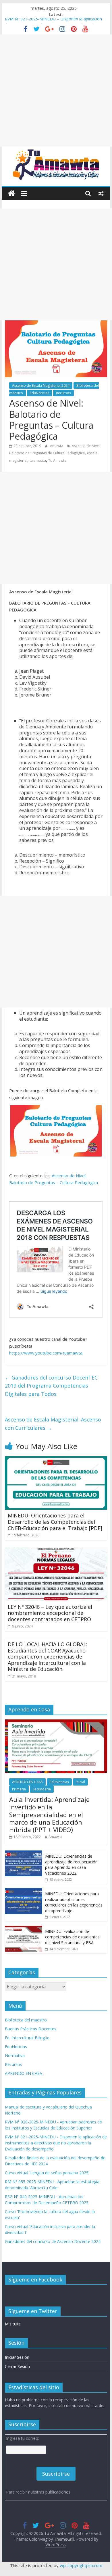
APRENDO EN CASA (27, 1782)
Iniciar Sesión (17, 2357)
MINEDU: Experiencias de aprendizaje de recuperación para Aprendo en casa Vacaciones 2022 (71, 1865)
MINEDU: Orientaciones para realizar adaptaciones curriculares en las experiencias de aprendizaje (74, 1902)
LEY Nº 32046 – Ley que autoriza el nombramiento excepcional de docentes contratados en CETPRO (50, 1613)
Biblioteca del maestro (26, 2020)
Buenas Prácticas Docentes (31, 2029)
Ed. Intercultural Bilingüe (27, 2038)
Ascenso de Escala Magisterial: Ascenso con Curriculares (53, 1424)
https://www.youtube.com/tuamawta (46, 1353)
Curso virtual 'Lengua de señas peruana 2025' (47, 2173)
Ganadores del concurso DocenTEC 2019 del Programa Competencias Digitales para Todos (51, 1386)
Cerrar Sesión (17, 2366)
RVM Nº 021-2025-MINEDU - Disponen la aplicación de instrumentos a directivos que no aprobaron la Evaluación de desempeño (56, 2143)
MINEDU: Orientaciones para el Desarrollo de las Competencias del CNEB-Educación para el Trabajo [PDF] (55, 1522)
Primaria (19, 1789)
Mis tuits (13, 2324)
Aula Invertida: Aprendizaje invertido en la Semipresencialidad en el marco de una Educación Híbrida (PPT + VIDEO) (49, 1815)
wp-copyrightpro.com (81, 2565)
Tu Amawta (57, 460)
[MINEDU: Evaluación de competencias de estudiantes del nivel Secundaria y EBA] (24, 1929)
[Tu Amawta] (11, 194)
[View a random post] (101, 193)
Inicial (80, 1782)
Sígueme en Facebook (35, 2279)
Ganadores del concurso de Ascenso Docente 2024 (53, 2241)
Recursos (63, 393)
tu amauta (38, 460)
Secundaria (42, 1789)
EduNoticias (39, 393)
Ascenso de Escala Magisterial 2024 (41, 385)
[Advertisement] (56, 91)
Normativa (15, 2055)
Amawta (57, 446)
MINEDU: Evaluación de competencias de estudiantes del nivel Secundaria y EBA (72, 1937)
